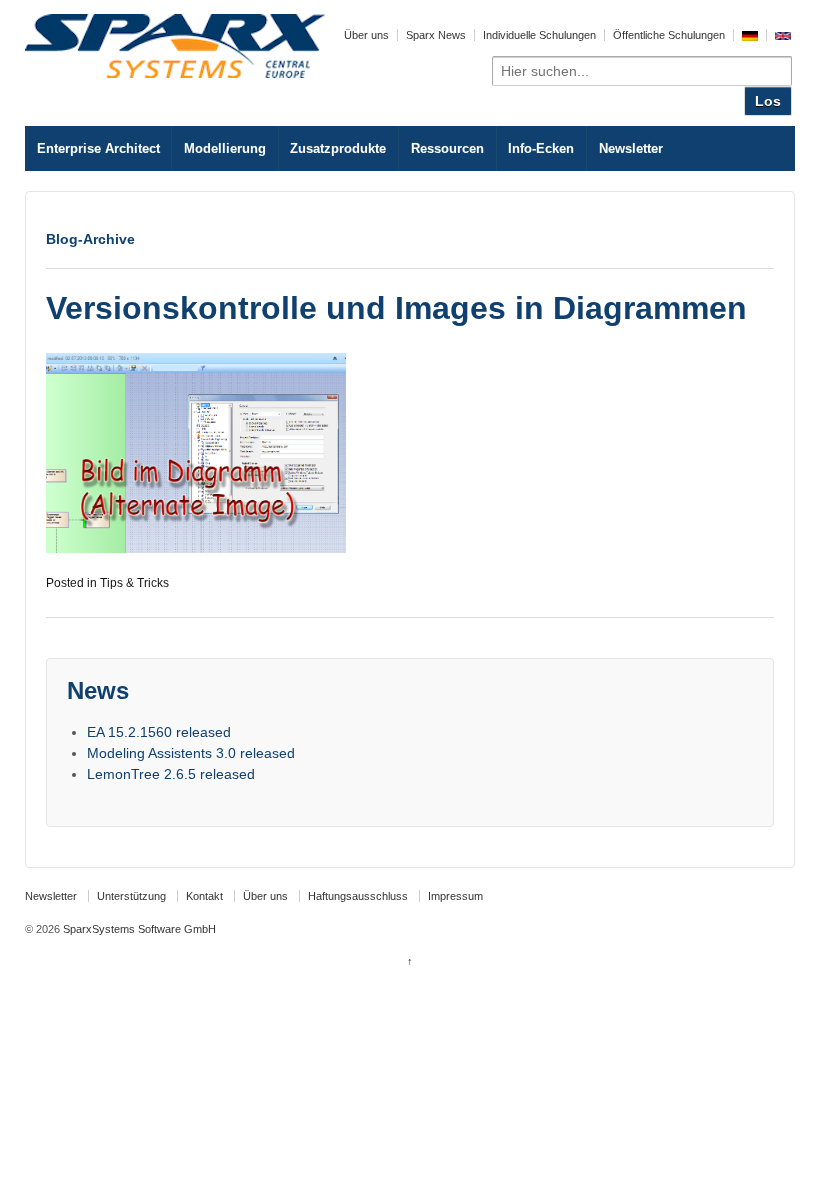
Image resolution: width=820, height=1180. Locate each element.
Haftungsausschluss (358, 896)
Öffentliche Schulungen (669, 35)
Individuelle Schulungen (539, 35)
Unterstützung (131, 896)
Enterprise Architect (98, 148)
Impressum (455, 896)
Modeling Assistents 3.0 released (191, 753)
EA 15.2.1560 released (159, 732)
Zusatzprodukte (338, 148)
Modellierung (225, 148)
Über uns (366, 35)
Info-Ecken (541, 148)
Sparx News (436, 35)
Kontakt (204, 896)
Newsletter (631, 148)
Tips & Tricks (134, 583)
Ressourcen (447, 148)
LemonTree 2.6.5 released (171, 774)
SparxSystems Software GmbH (138, 929)
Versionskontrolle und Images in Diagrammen (396, 308)
